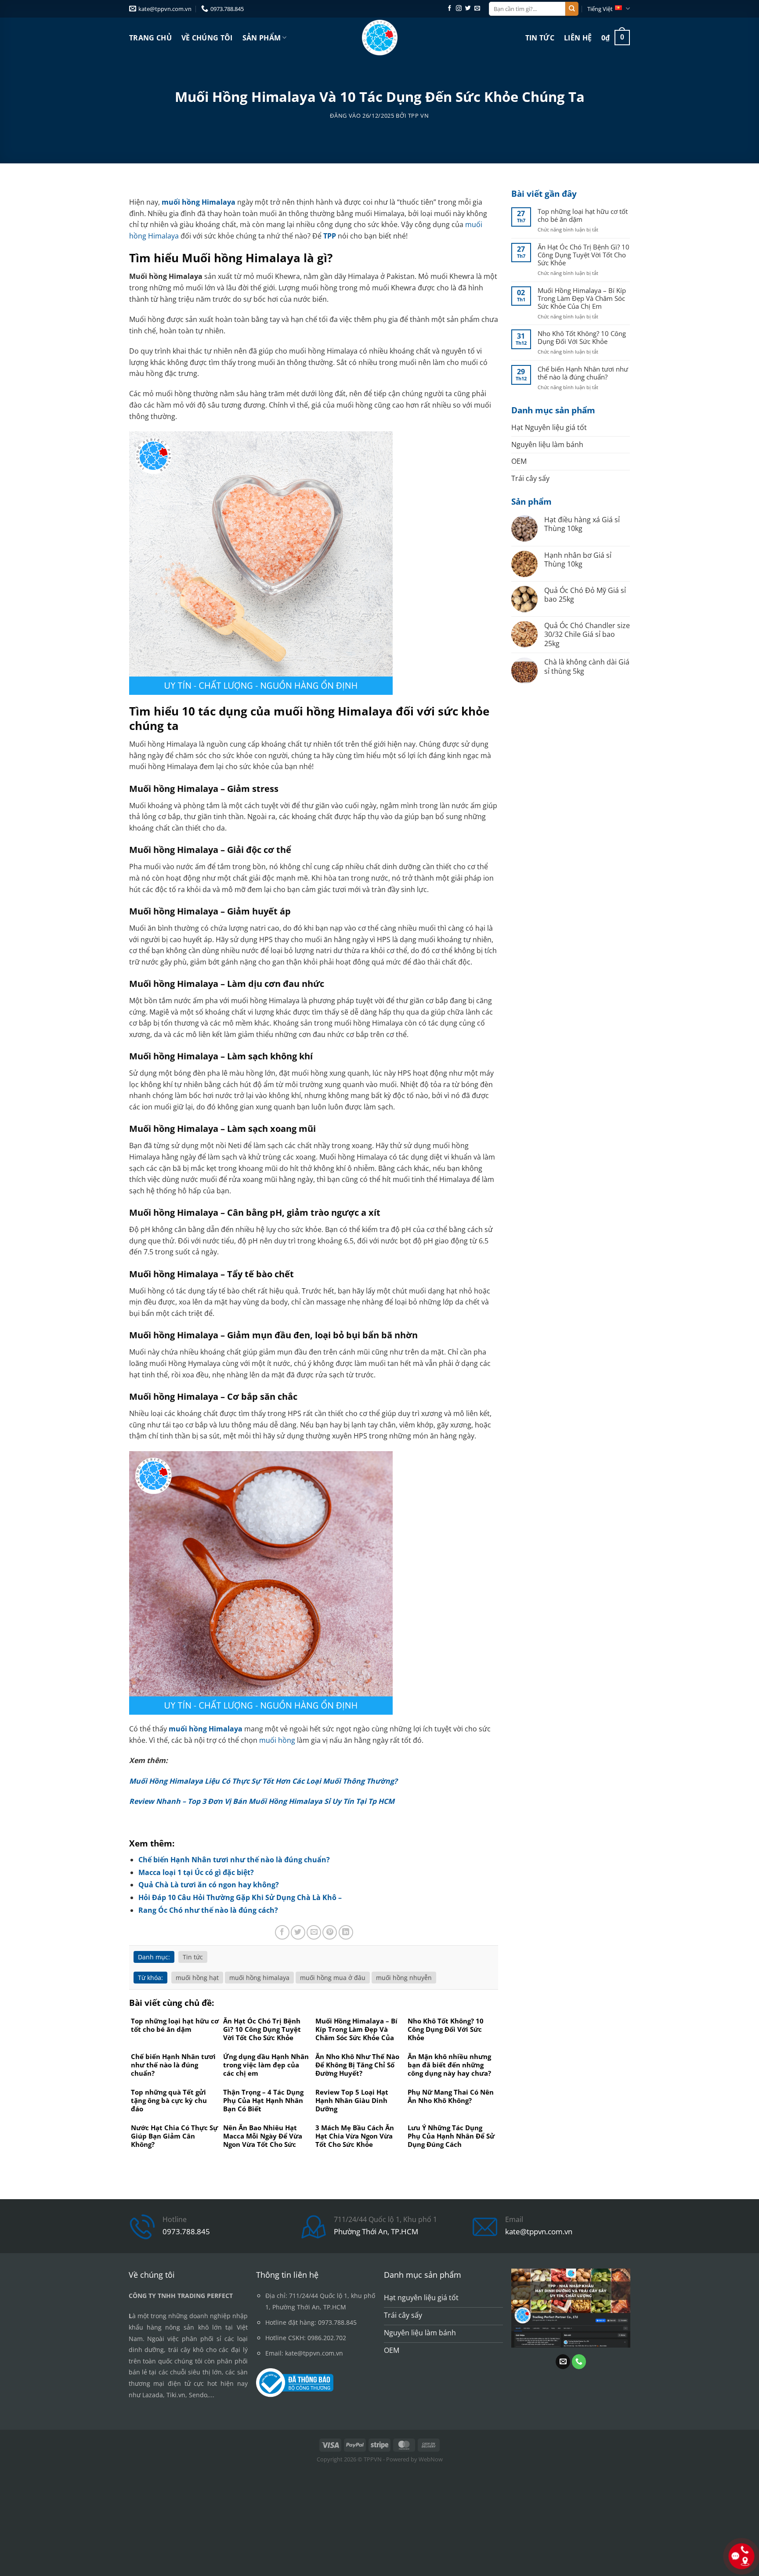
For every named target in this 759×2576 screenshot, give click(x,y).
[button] (616, 38)
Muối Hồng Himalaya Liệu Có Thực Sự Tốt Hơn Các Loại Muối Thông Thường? (263, 1781)
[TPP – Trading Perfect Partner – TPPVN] (380, 38)
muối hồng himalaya (259, 1978)
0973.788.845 (186, 2231)
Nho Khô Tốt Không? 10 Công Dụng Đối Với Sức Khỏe (582, 337)
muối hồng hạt (197, 1978)
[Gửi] (572, 9)
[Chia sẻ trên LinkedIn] (346, 1932)
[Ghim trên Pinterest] (330, 1932)
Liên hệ (578, 38)
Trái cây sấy (530, 478)
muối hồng (277, 1740)
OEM (519, 461)
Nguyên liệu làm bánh (547, 444)
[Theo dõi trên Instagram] (459, 9)
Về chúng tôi (207, 38)
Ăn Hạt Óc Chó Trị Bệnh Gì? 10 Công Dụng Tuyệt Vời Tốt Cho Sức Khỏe (584, 255)
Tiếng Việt (600, 9)
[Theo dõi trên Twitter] (468, 9)
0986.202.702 (327, 2338)
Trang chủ (150, 38)
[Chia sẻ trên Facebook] (282, 1932)
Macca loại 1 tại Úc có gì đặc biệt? (196, 1872)
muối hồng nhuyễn (404, 1978)
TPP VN (419, 116)
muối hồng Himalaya (199, 202)
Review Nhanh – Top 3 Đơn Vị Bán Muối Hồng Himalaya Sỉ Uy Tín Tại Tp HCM (262, 1801)
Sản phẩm (262, 38)
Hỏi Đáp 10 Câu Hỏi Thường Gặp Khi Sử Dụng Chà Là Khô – (240, 1897)
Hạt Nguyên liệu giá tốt (549, 427)
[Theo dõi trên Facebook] (450, 9)
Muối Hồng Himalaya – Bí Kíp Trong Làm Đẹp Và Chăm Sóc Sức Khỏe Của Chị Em (582, 298)
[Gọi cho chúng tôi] (579, 2362)
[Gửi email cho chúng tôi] (477, 9)
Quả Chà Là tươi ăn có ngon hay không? (209, 1885)
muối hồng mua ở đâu (333, 1978)
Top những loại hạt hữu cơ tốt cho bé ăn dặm (583, 215)
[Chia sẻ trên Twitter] (298, 1932)
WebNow (431, 2459)
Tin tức (540, 38)
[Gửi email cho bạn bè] (314, 1932)
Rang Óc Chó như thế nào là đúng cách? (208, 1910)
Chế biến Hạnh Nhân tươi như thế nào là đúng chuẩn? (234, 1860)
